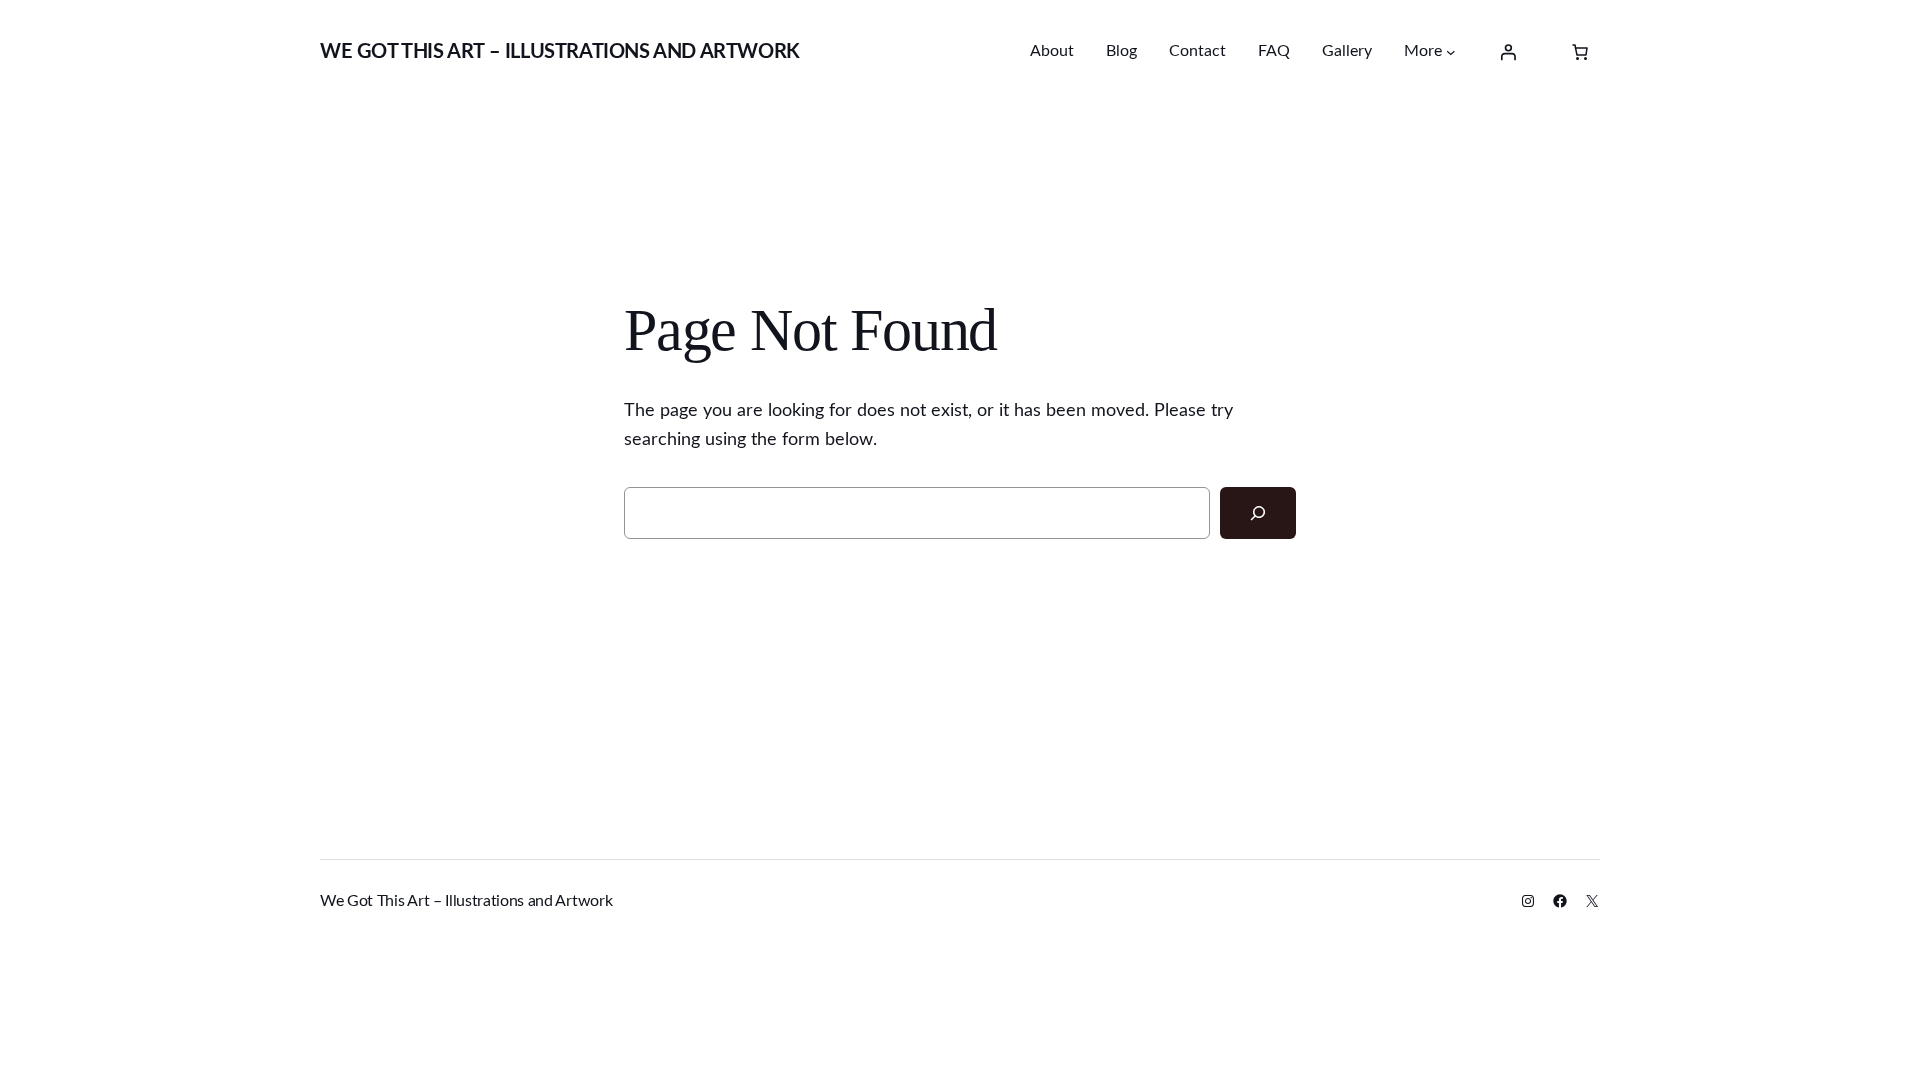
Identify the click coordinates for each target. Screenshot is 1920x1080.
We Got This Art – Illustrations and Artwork (560, 52)
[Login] (1508, 52)
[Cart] (1580, 52)
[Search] (1258, 513)
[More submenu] (1451, 52)
